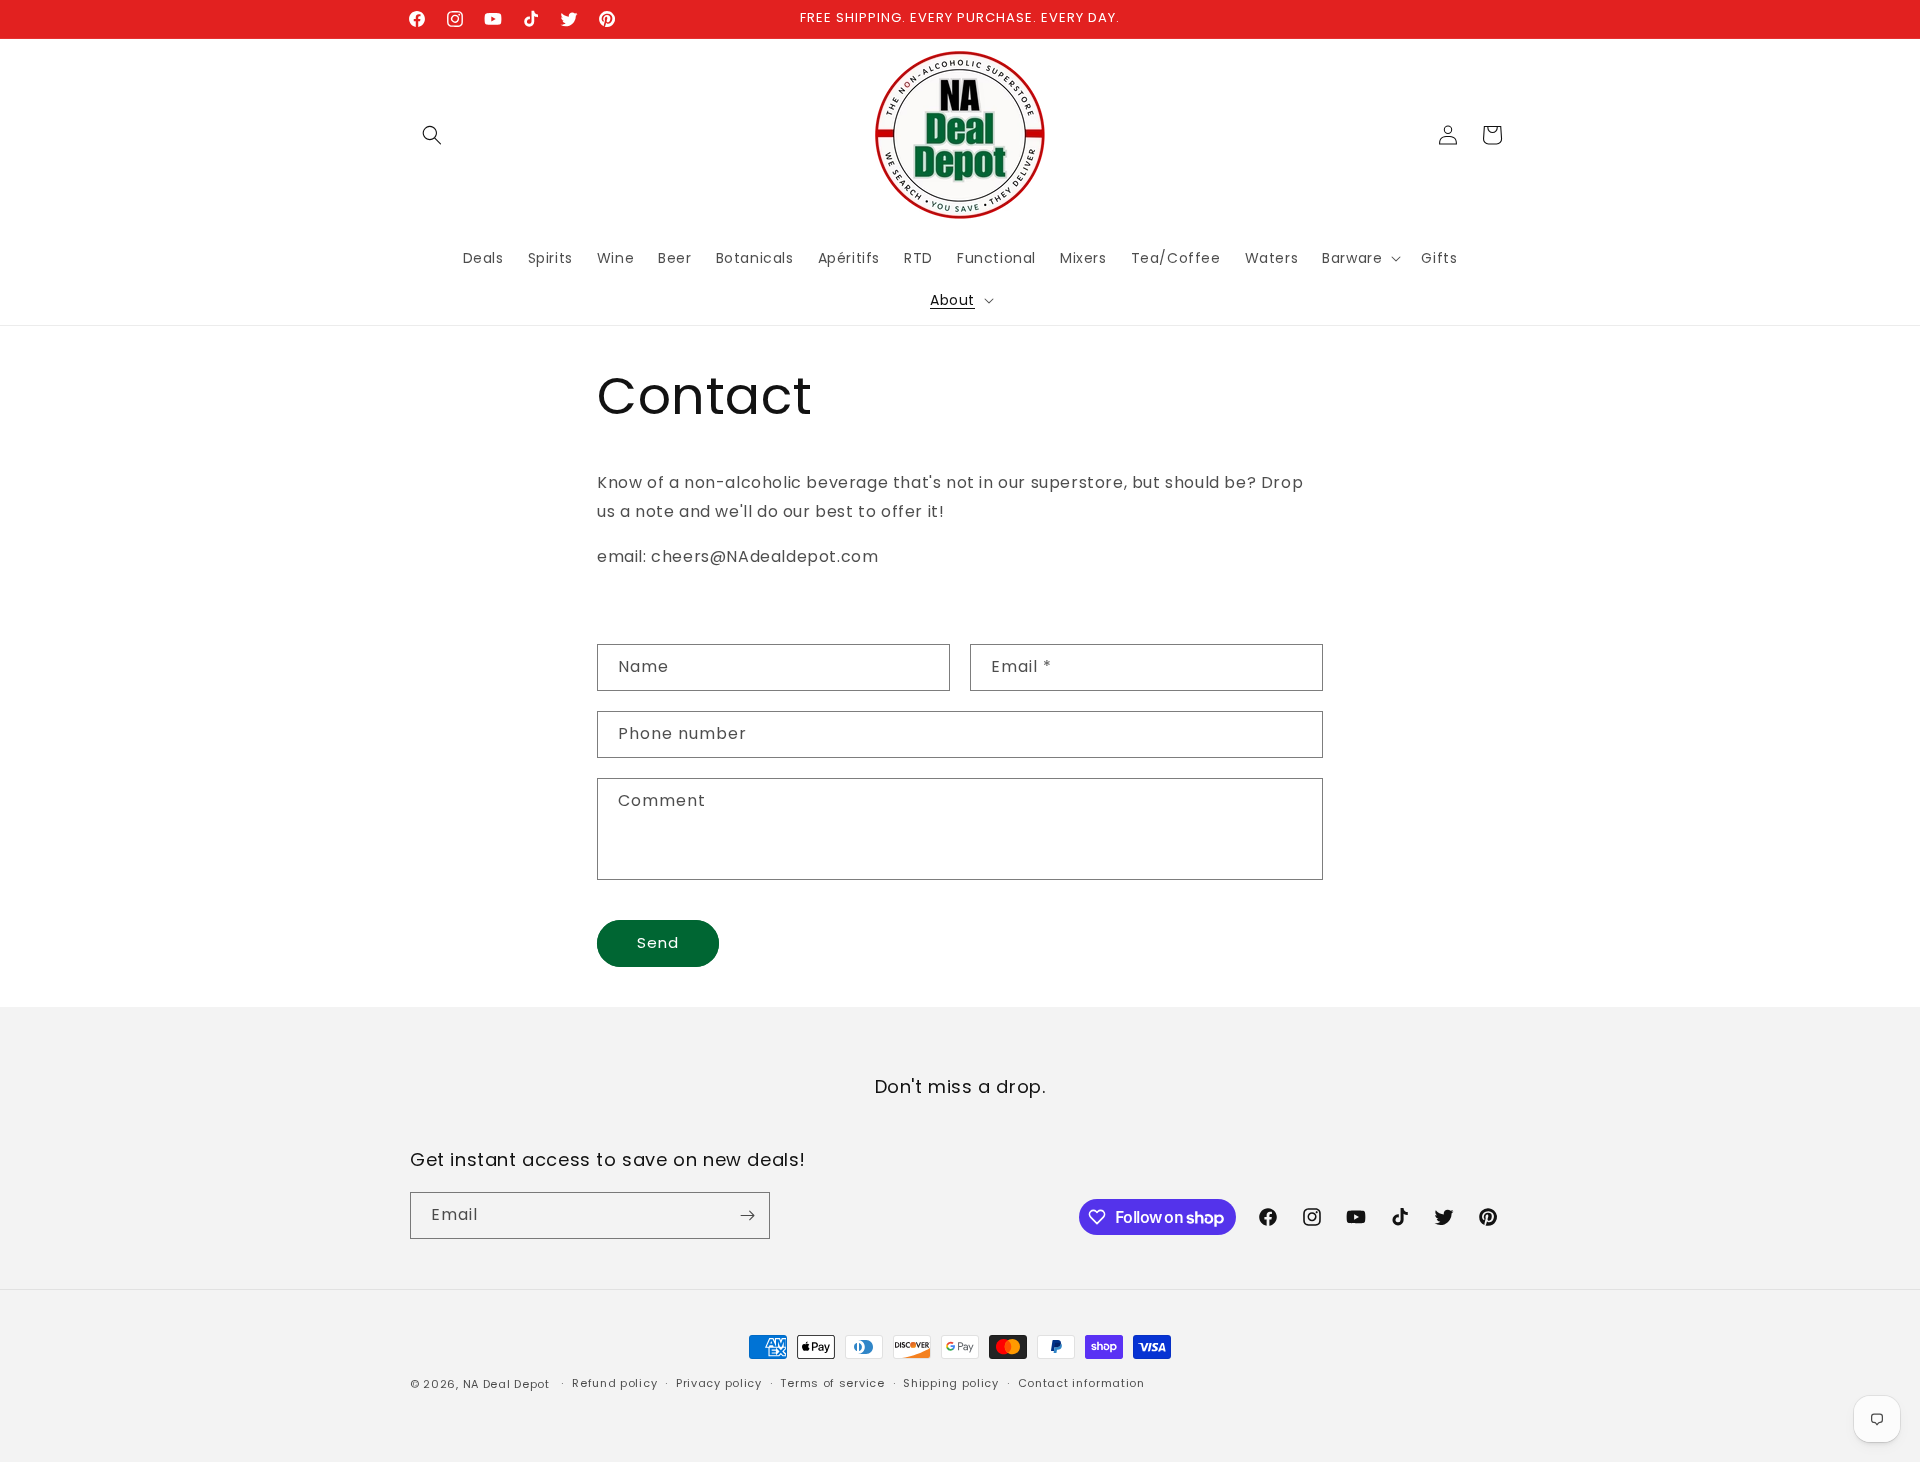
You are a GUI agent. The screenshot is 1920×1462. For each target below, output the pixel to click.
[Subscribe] (747, 1215)
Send (658, 942)
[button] (432, 135)
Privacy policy (719, 1383)
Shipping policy (951, 1383)
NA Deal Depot (506, 1384)
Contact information (1081, 1383)
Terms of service (832, 1383)
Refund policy (614, 1383)
